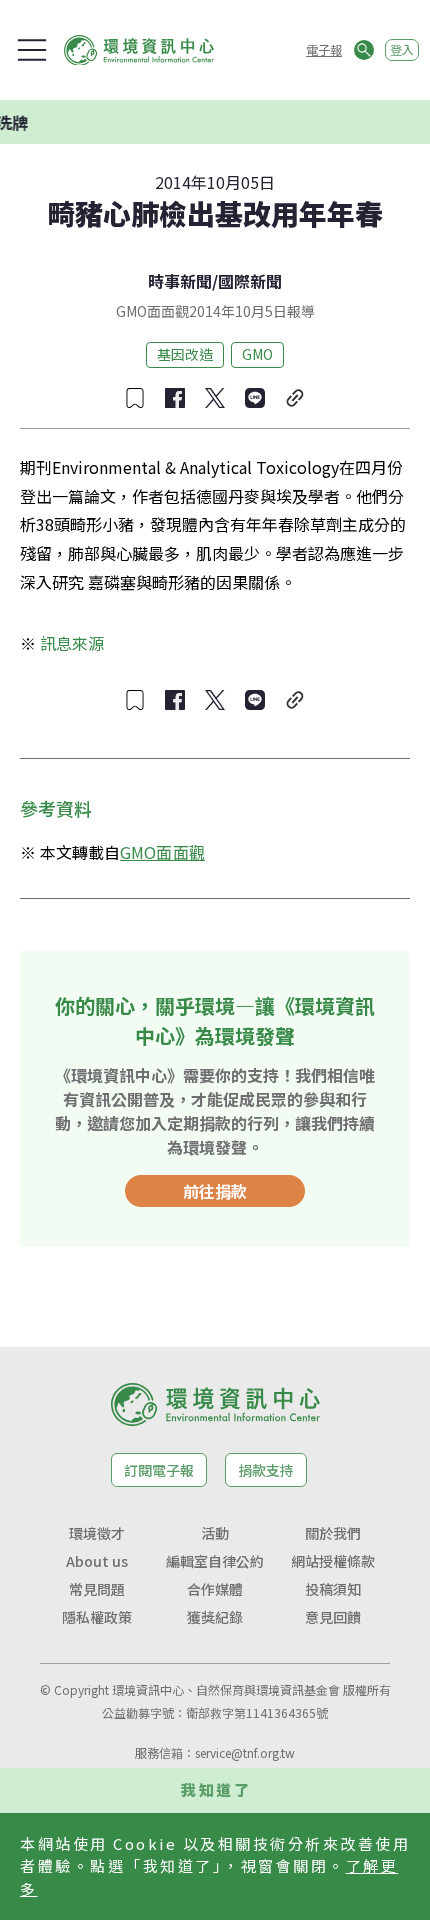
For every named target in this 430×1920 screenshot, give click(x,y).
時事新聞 (180, 281)
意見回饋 (333, 1617)
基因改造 (185, 354)
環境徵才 (97, 1533)
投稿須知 (333, 1589)
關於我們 (333, 1533)
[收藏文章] (135, 398)
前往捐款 (215, 1191)
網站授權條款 (333, 1561)
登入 (402, 49)
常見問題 (97, 1589)
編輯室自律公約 (215, 1561)
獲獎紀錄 (215, 1617)
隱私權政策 (97, 1617)
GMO (257, 354)
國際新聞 (250, 281)
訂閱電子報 (159, 1470)
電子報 (324, 49)
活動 (215, 1533)
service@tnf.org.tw (245, 1752)
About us (97, 1561)
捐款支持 (266, 1470)
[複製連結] (295, 398)
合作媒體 (215, 1589)
